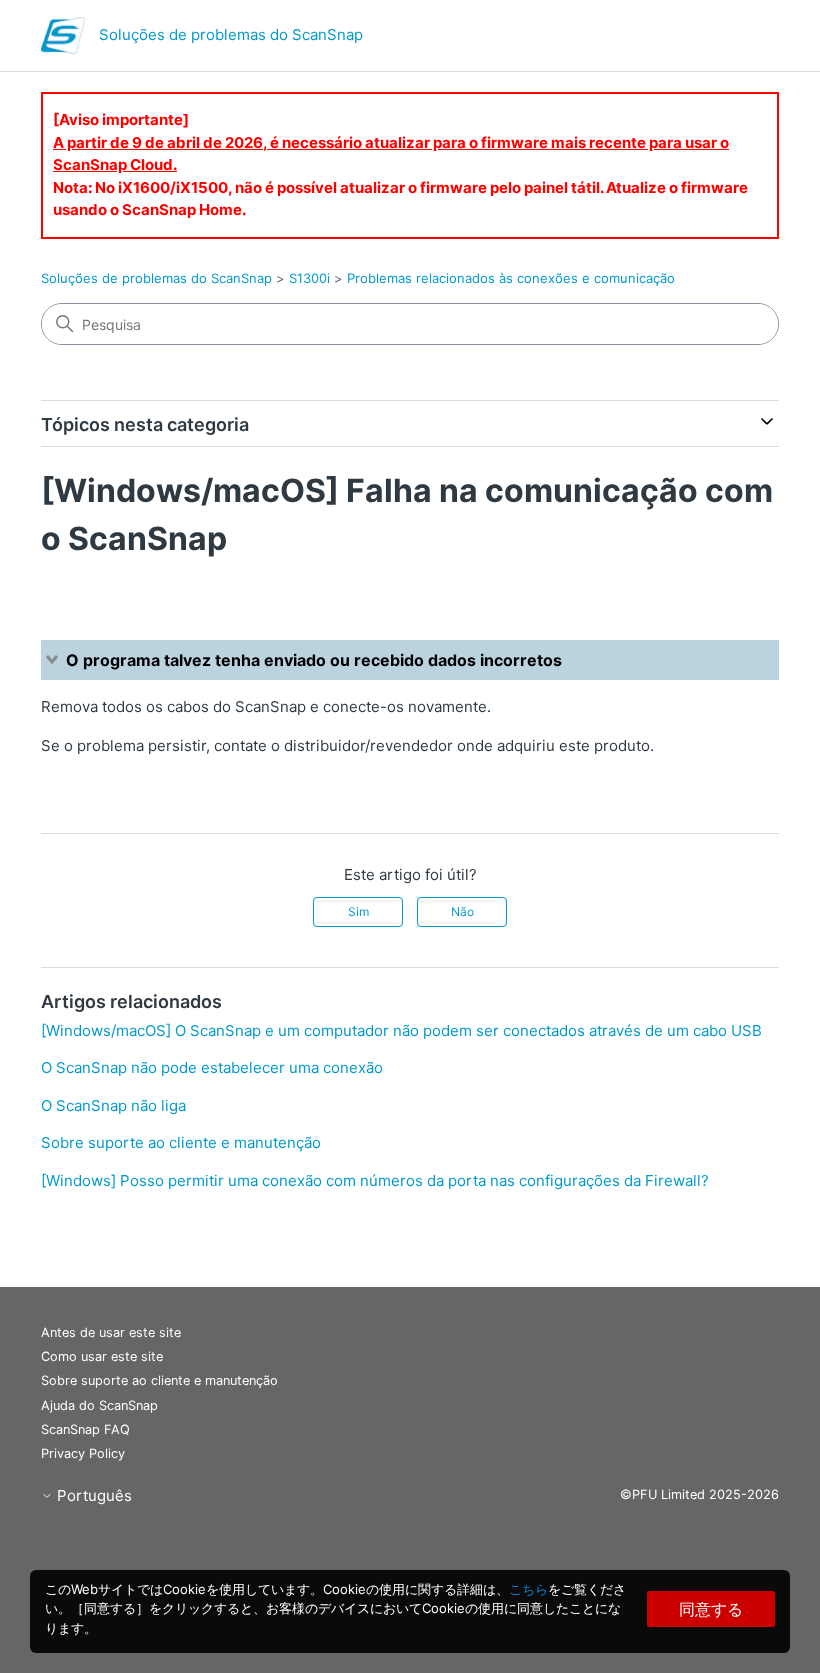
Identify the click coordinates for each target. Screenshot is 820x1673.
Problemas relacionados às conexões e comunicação (511, 278)
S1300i (309, 278)
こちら (528, 1589)
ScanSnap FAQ (85, 1429)
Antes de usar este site (111, 1332)
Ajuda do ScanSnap (99, 1405)
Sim (358, 911)
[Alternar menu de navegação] (743, 40)
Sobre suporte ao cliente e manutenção (181, 1142)
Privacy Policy (83, 1453)
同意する (711, 1609)
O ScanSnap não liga (113, 1105)
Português (92, 1495)
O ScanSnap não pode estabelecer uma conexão (212, 1067)
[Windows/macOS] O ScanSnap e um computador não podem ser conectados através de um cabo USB (401, 1030)
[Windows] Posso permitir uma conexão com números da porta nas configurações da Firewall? (375, 1180)
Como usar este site (102, 1356)
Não (462, 911)
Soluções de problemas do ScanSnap (156, 278)
